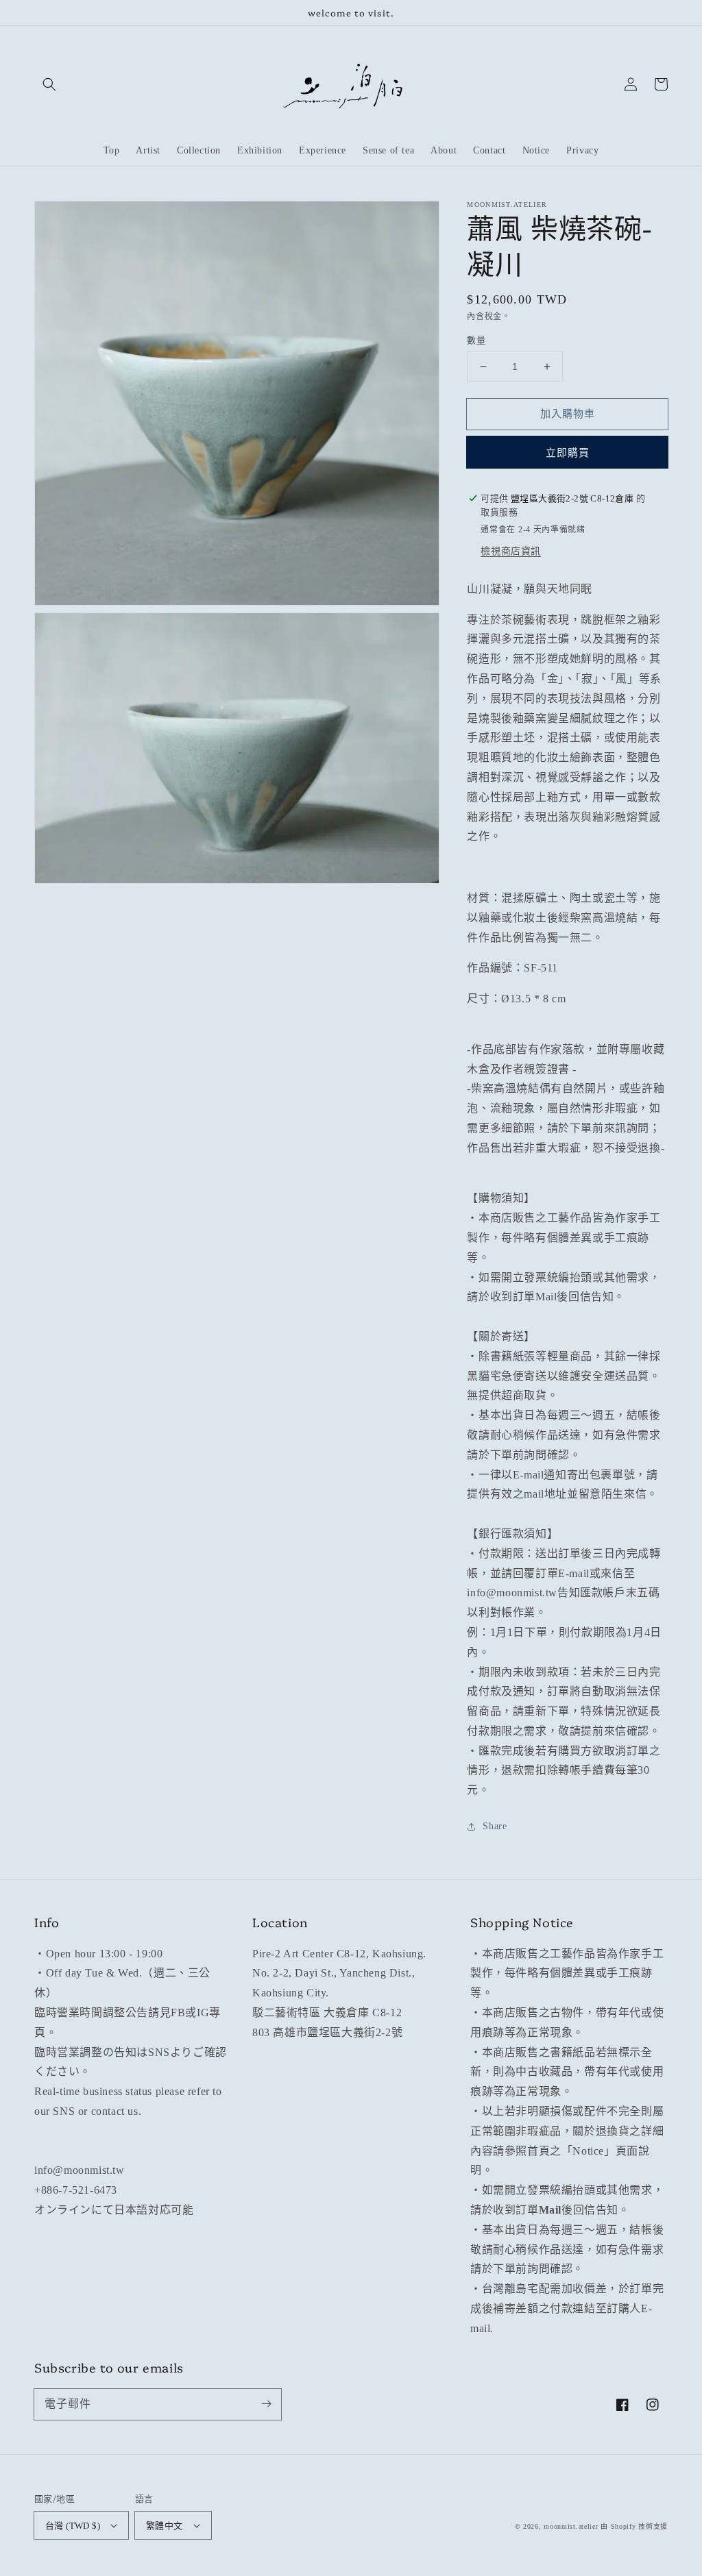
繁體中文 (165, 2526)
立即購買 (568, 453)
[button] (49, 84)
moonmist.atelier (571, 2526)
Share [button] (495, 1826)
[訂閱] (266, 2404)
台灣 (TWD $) (73, 2526)
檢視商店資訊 (511, 551)
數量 (476, 340)
